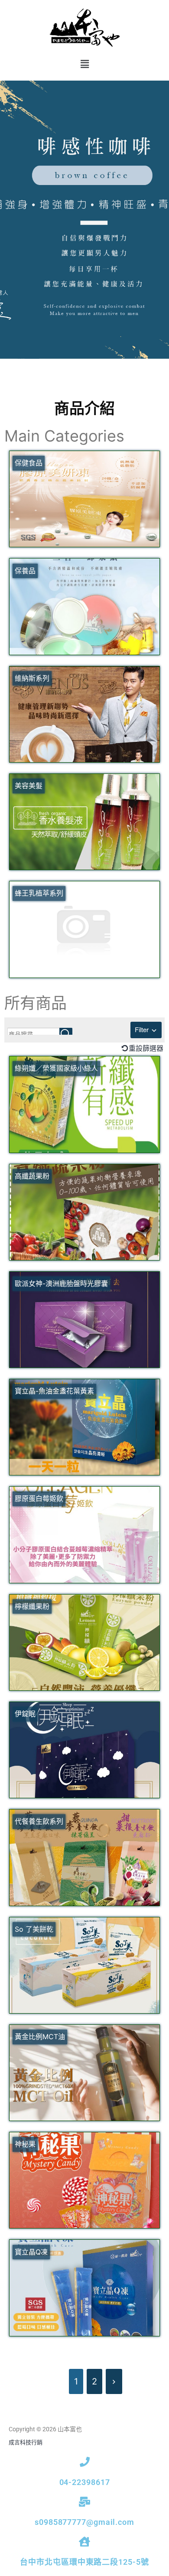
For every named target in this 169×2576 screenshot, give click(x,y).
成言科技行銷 (26, 2442)
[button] (84, 64)
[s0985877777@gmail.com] (85, 2502)
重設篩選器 (146, 1048)
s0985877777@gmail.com (84, 2522)
